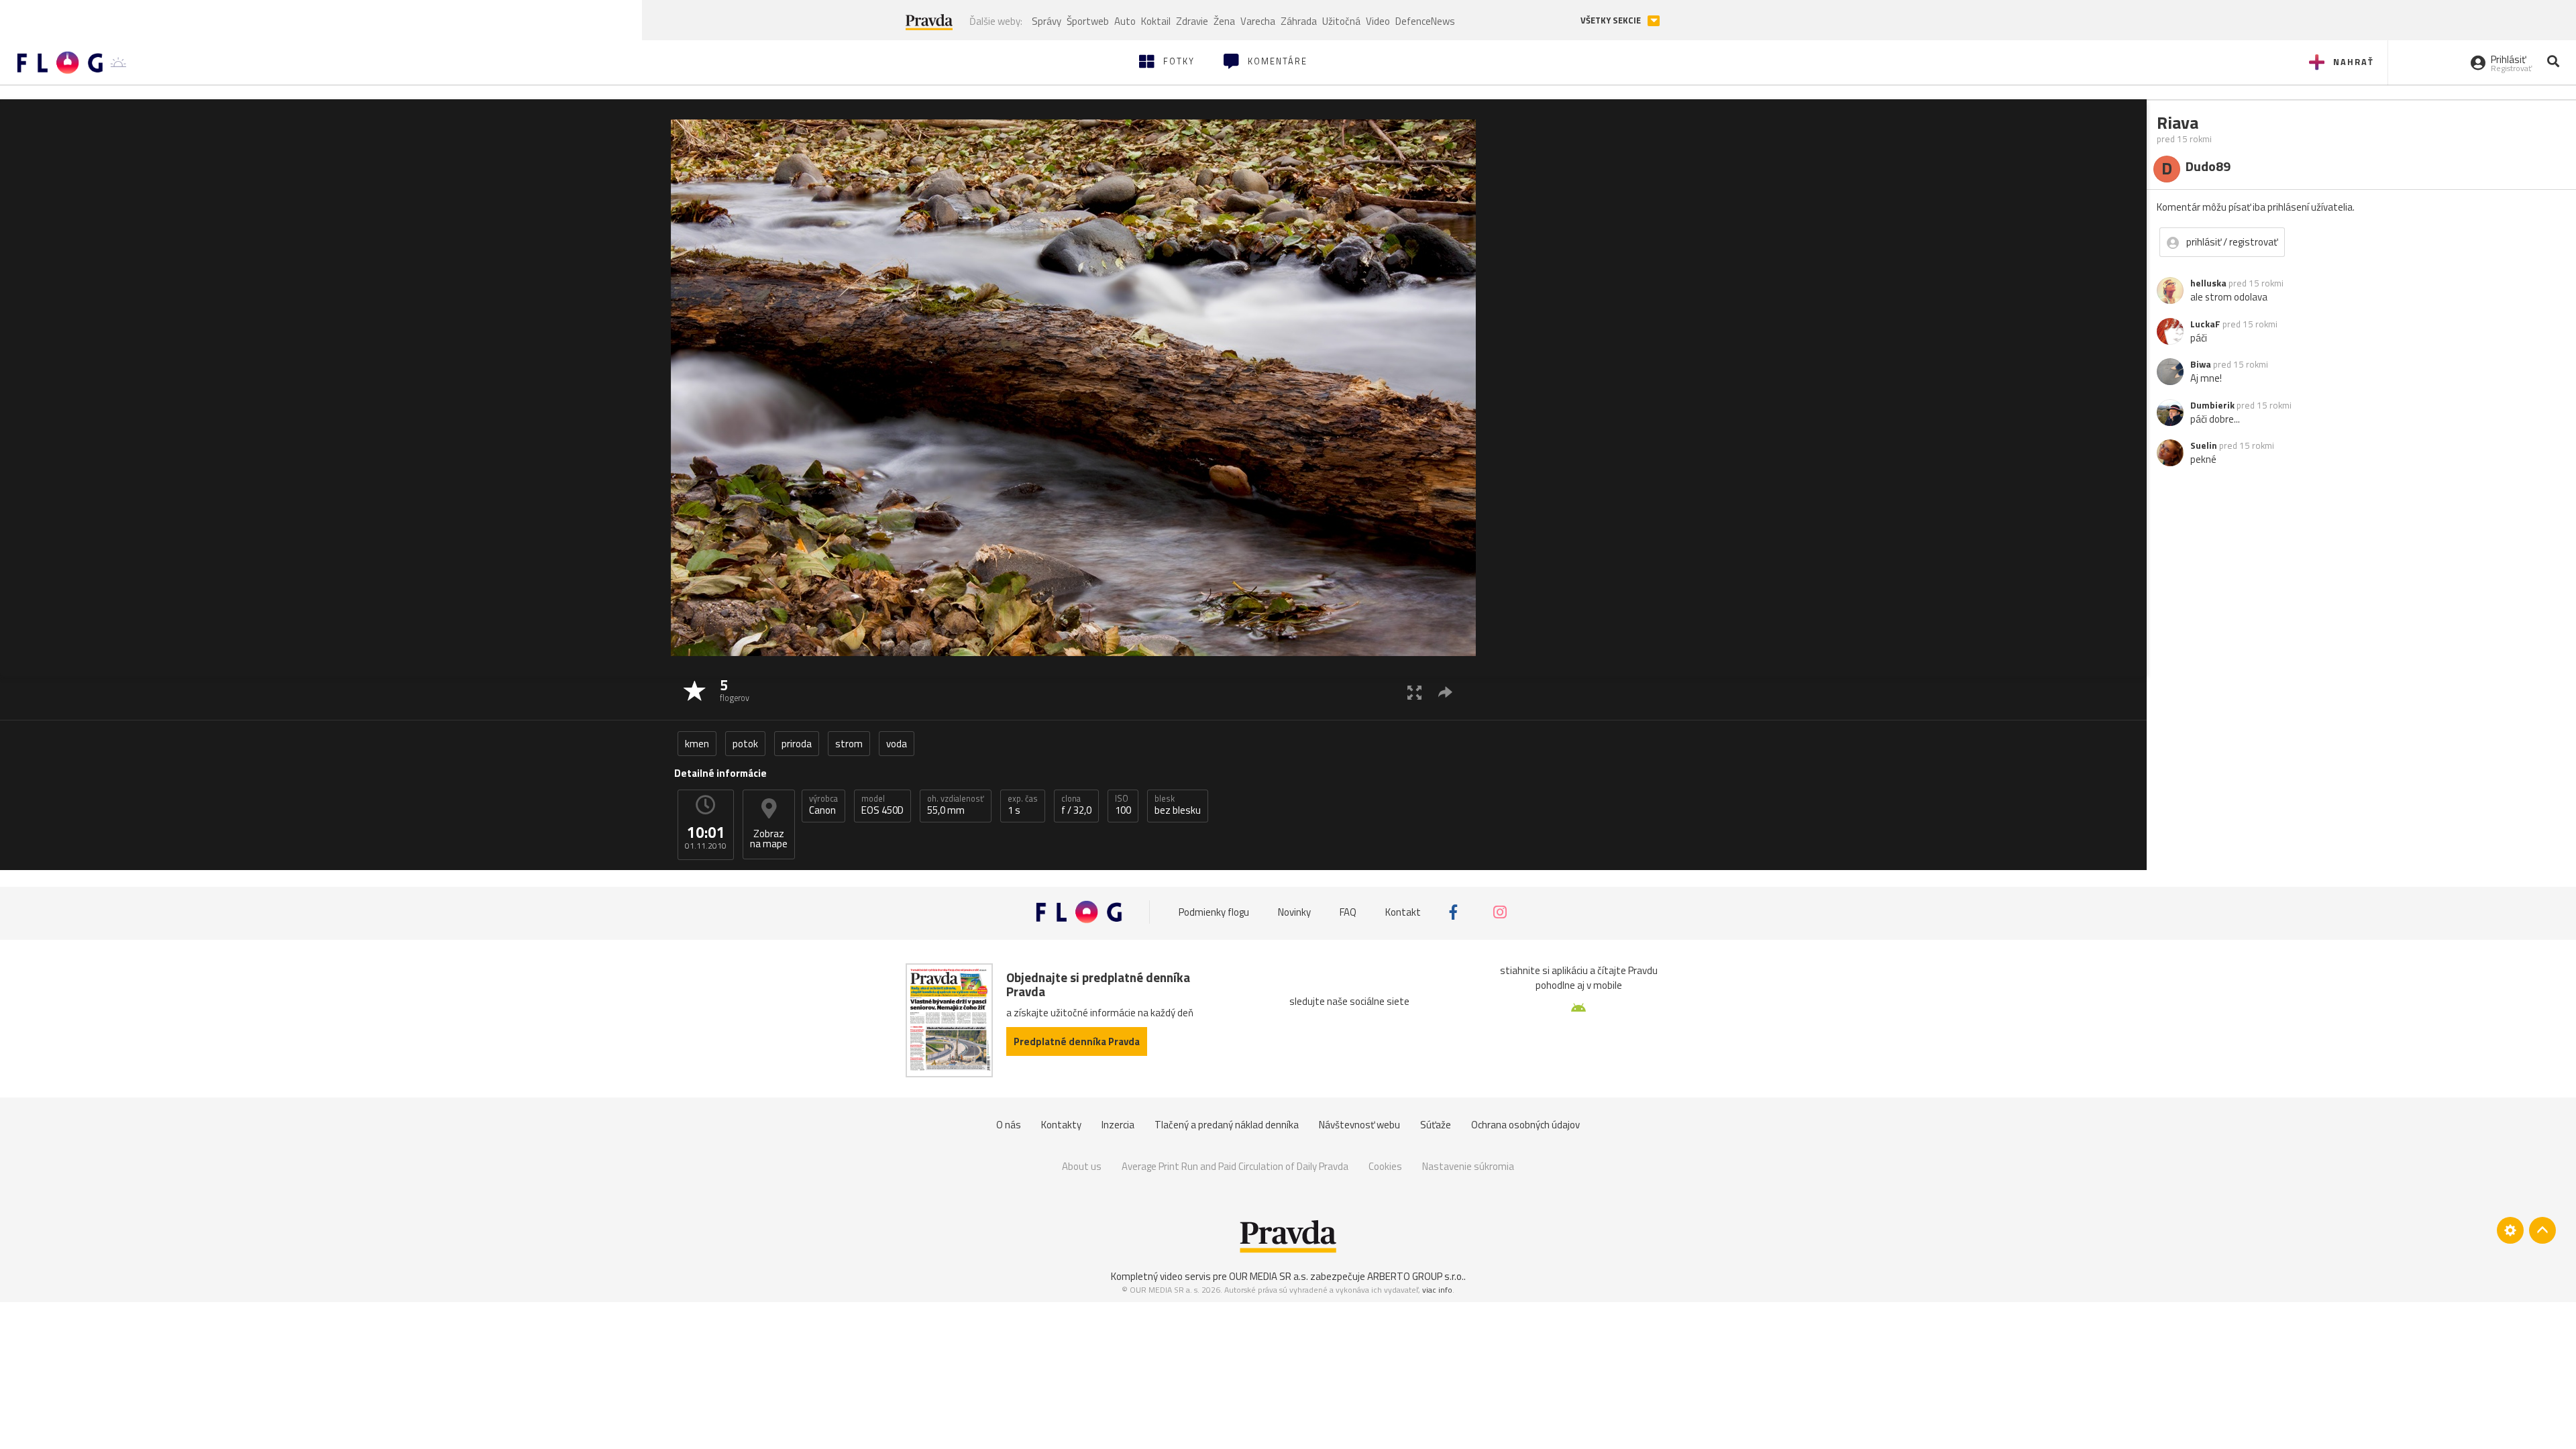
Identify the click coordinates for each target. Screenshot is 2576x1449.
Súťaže (1436, 1125)
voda (897, 744)
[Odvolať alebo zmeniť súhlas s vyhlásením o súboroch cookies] (2510, 1230)
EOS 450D (882, 805)
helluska (2208, 283)
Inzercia (1118, 1125)
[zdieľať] (1445, 692)
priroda (797, 744)
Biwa (2201, 364)
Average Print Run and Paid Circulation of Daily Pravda (1235, 1166)
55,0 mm (956, 805)
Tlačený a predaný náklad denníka (1227, 1125)
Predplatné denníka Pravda (1077, 1041)
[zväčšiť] (1414, 692)
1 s (1023, 805)
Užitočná (1341, 21)
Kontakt (1403, 912)
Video (1378, 21)
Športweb (1088, 21)
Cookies (1385, 1166)
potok (745, 744)
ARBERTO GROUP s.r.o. (1415, 1276)
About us (1082, 1166)
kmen (697, 744)
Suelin (2204, 445)
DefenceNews (1425, 21)
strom (849, 744)
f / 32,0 (1076, 805)
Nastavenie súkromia (1468, 1166)
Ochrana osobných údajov (1525, 1125)
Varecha (1258, 21)
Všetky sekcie (1612, 20)
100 (1123, 805)
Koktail (1156, 21)
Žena (1224, 21)
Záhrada (1299, 21)
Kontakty (1061, 1125)
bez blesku (1178, 805)
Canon (823, 805)
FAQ (1348, 912)
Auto (1125, 21)
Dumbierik (2212, 405)
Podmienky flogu (1214, 912)
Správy (1046, 21)
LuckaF (2205, 324)
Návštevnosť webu (1359, 1125)
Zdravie (1192, 21)
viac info (1437, 1290)
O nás (1009, 1125)
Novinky (1294, 912)
